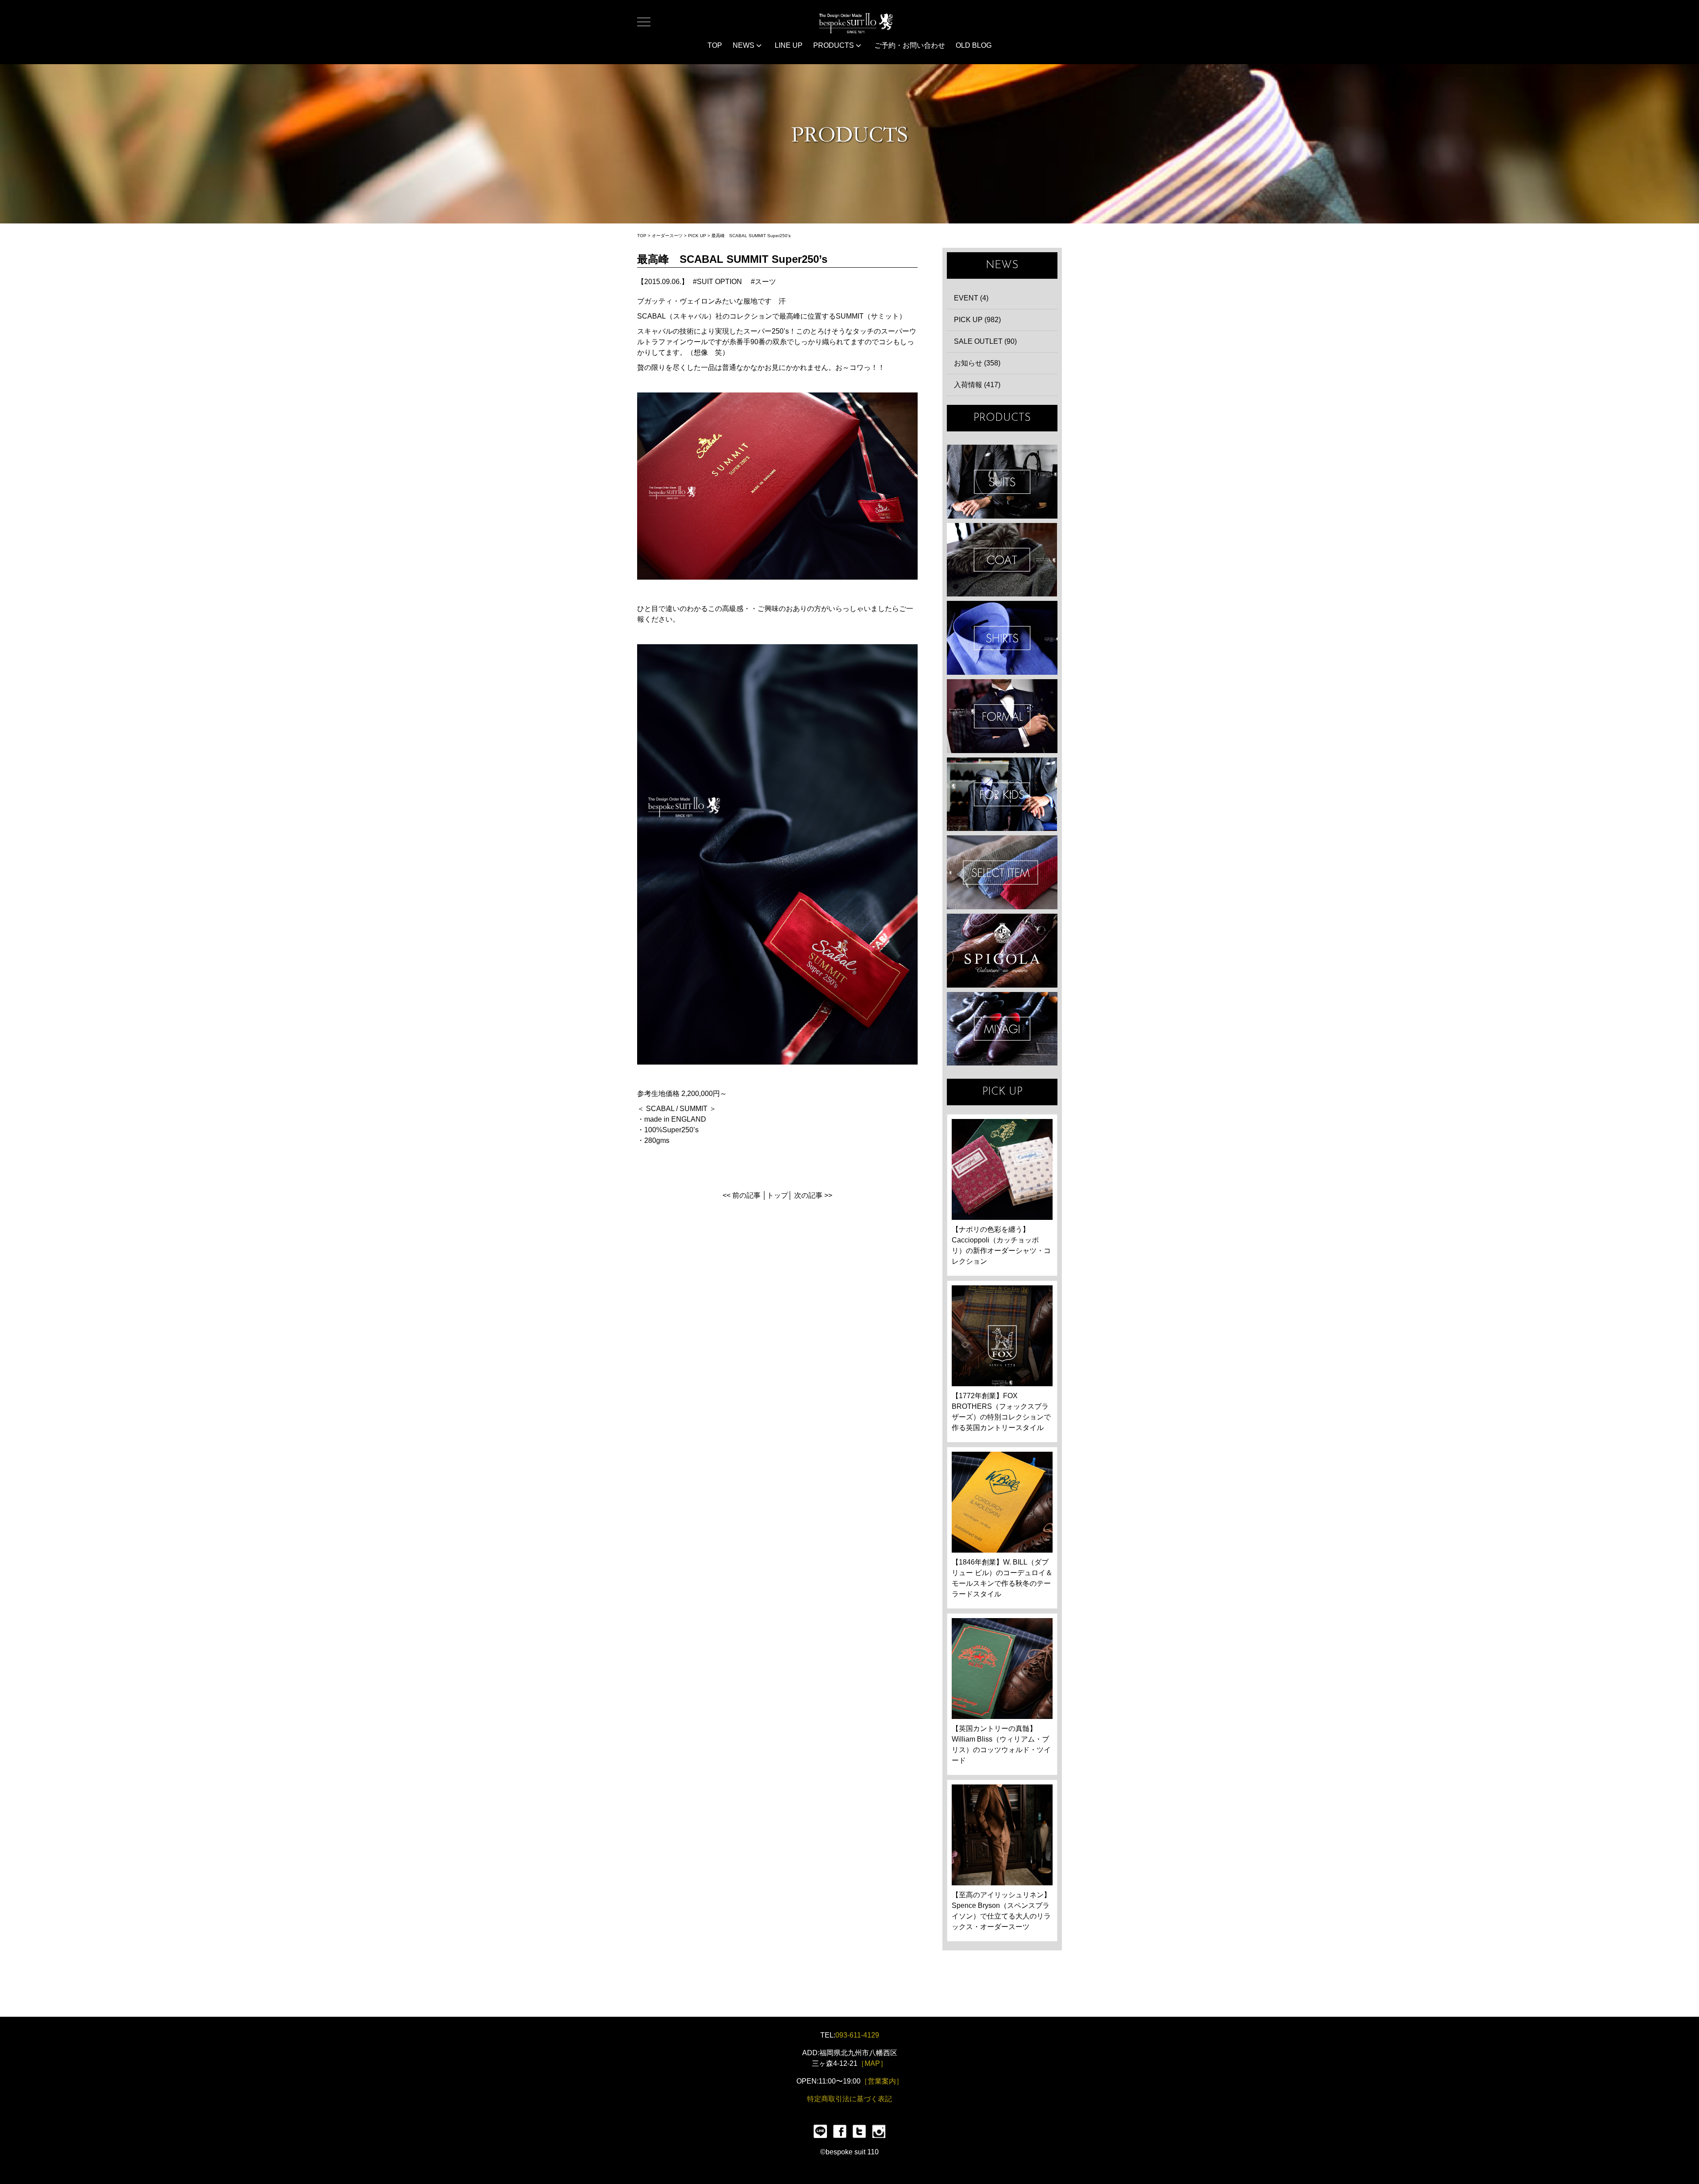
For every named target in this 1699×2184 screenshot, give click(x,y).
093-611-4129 (857, 2035)
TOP (715, 45)
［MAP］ (872, 2063)
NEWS (744, 45)
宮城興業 (1002, 1029)
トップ (777, 1195)
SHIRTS (1002, 638)
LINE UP (789, 45)
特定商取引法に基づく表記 (849, 2099)
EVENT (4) (971, 298)
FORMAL (1002, 716)
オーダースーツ (667, 236)
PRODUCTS (834, 45)
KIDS (1002, 794)
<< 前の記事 (742, 1195)
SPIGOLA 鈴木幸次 (1002, 951)
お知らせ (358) (977, 363)
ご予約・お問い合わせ (910, 45)
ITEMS (1002, 872)
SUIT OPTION (719, 282)
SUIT (1002, 482)
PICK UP (697, 236)
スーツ (765, 282)
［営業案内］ (882, 2081)
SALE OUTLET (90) (985, 341)
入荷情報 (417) (977, 385)
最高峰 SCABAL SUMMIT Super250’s (751, 236)
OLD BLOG (974, 45)
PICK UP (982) (977, 320)
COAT (1002, 560)
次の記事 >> (813, 1195)
